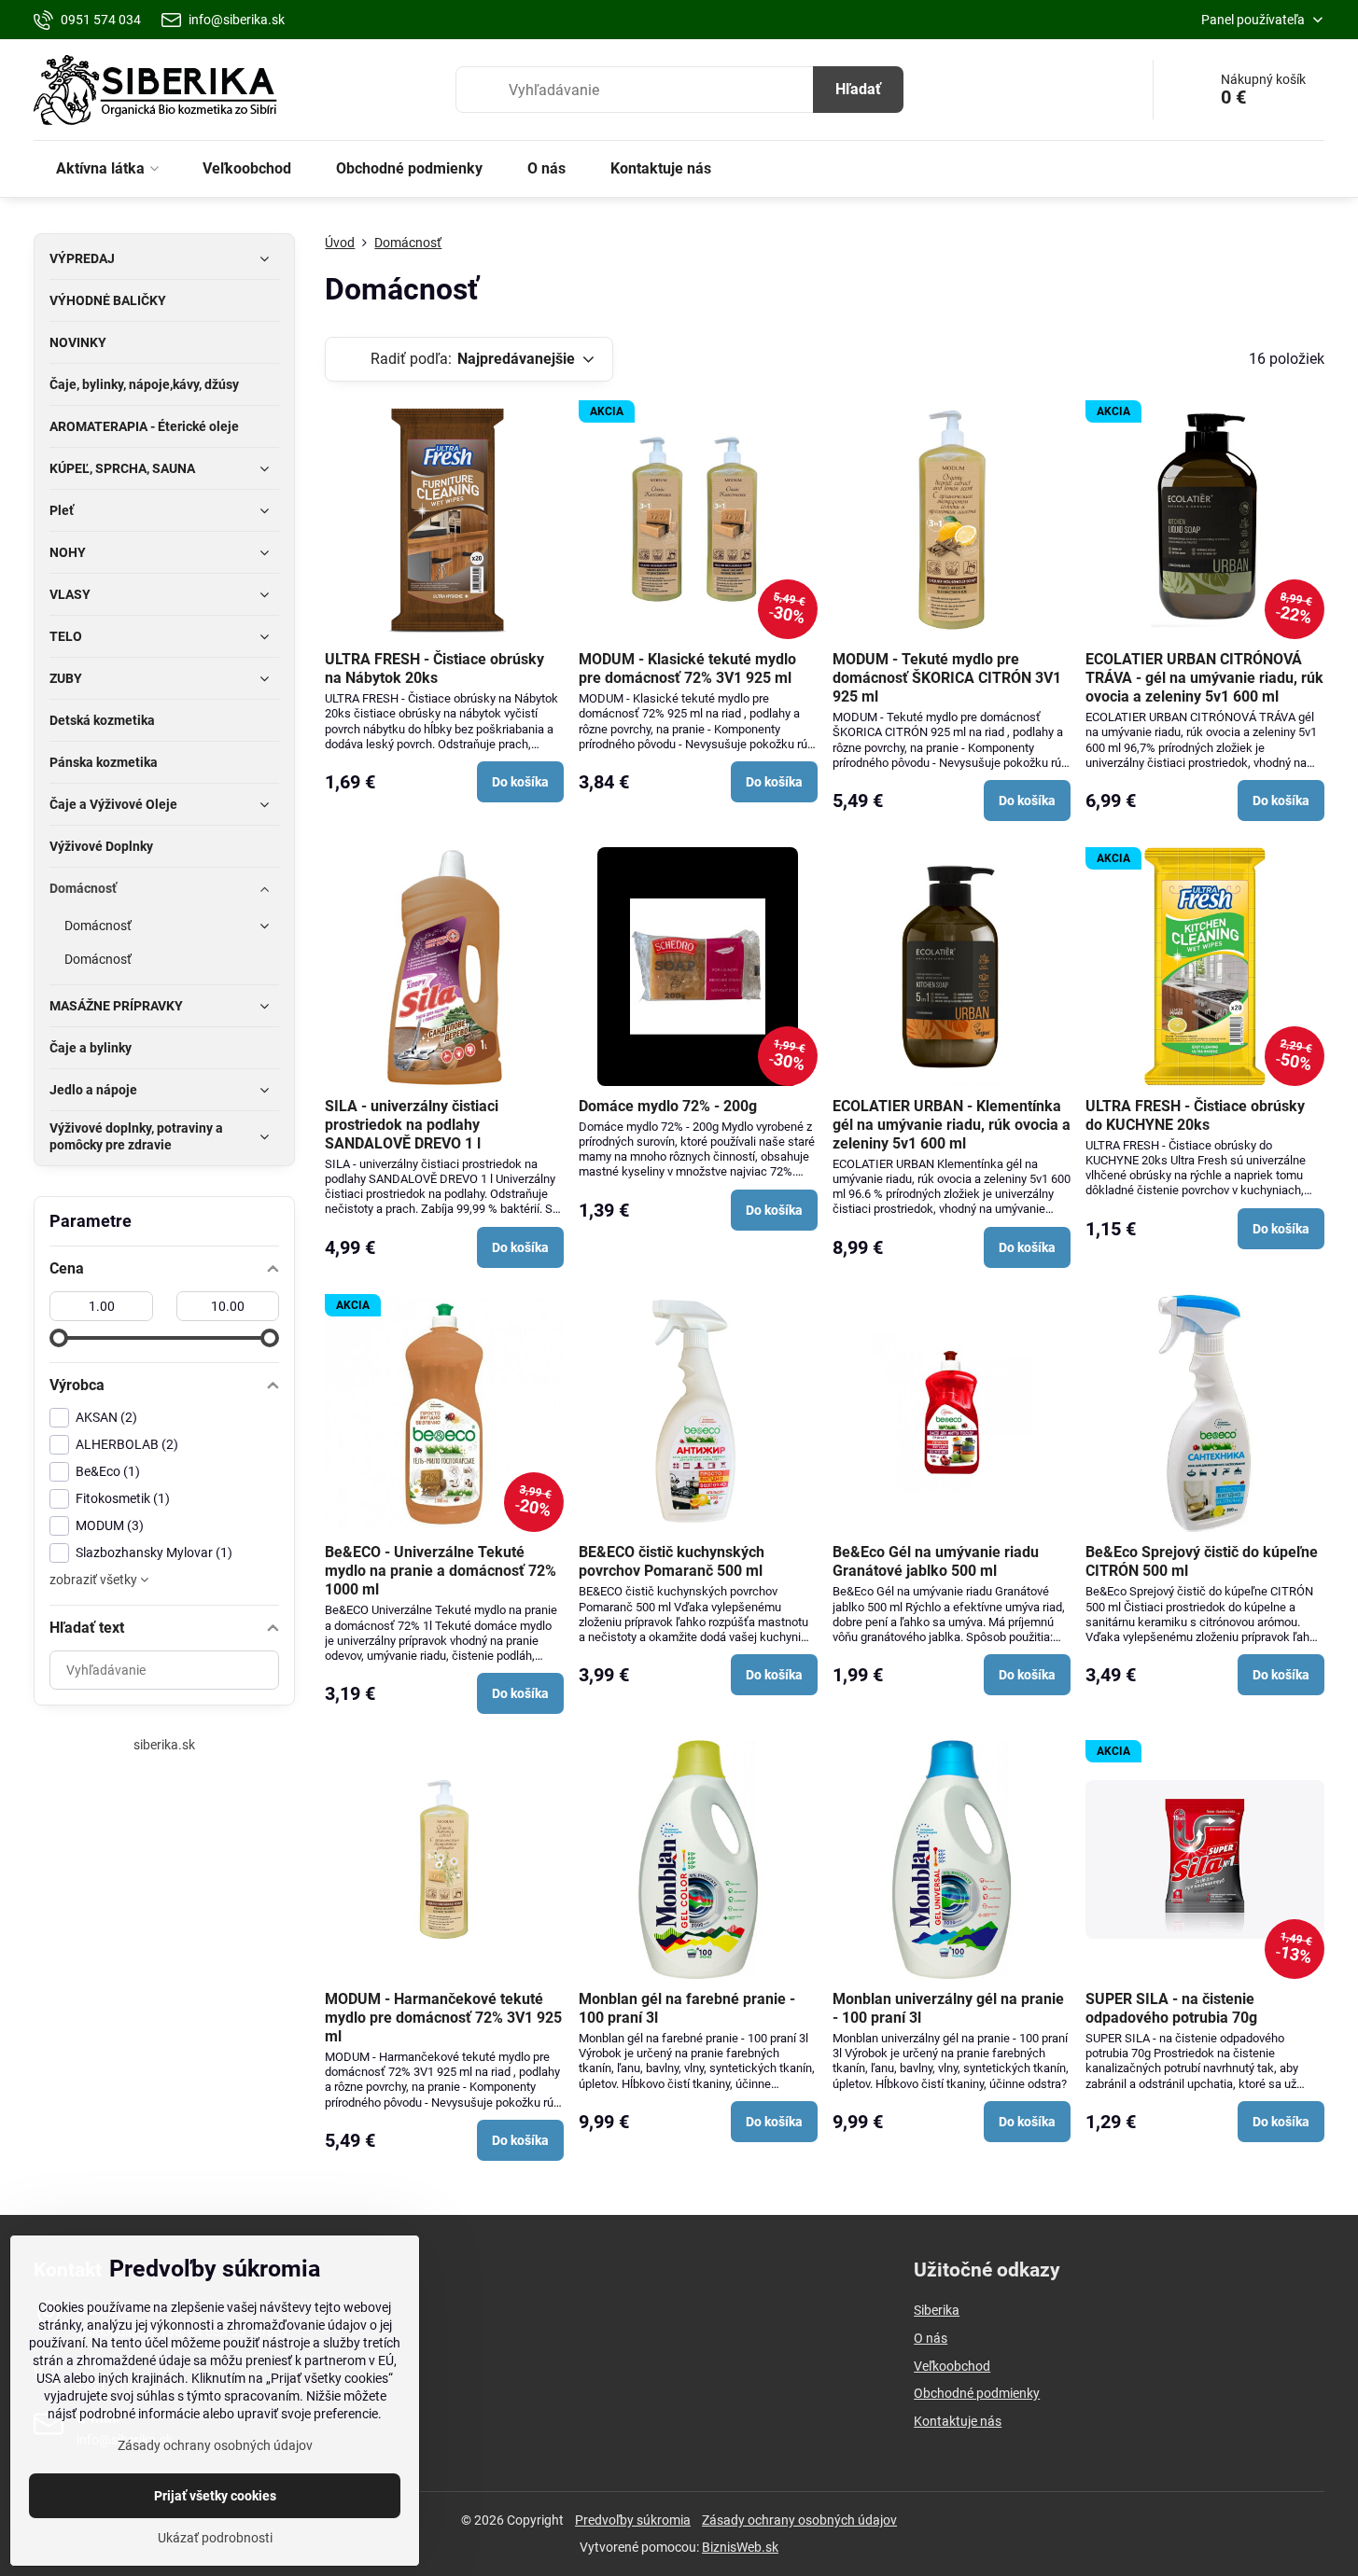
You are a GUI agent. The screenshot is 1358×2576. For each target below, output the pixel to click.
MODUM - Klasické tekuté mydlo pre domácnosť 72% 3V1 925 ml (687, 668)
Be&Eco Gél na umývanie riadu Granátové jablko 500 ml (936, 1561)
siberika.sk (164, 1745)
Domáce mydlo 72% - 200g (668, 1106)
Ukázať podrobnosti (215, 2538)
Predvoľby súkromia (633, 2520)
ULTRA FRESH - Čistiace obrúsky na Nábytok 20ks (434, 668)
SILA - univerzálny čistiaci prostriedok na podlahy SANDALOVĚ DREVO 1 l (412, 1125)
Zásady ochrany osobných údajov (799, 2520)
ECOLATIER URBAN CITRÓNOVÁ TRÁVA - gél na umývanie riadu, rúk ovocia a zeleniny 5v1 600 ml (1204, 678)
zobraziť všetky (95, 1580)
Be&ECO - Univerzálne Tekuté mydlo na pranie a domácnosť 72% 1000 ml (441, 1571)
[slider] (59, 1338)
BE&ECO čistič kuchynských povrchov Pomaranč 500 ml (672, 1561)
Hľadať (858, 89)
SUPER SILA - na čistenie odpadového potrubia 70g (1171, 2008)
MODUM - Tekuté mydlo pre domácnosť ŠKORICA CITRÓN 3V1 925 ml (947, 678)
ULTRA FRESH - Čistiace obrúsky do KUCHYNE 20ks (1195, 1115)
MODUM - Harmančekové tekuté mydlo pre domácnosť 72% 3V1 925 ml (443, 2018)
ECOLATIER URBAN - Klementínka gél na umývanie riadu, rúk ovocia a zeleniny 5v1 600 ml (952, 1125)
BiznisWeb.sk (740, 2547)
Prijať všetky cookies (215, 2496)
